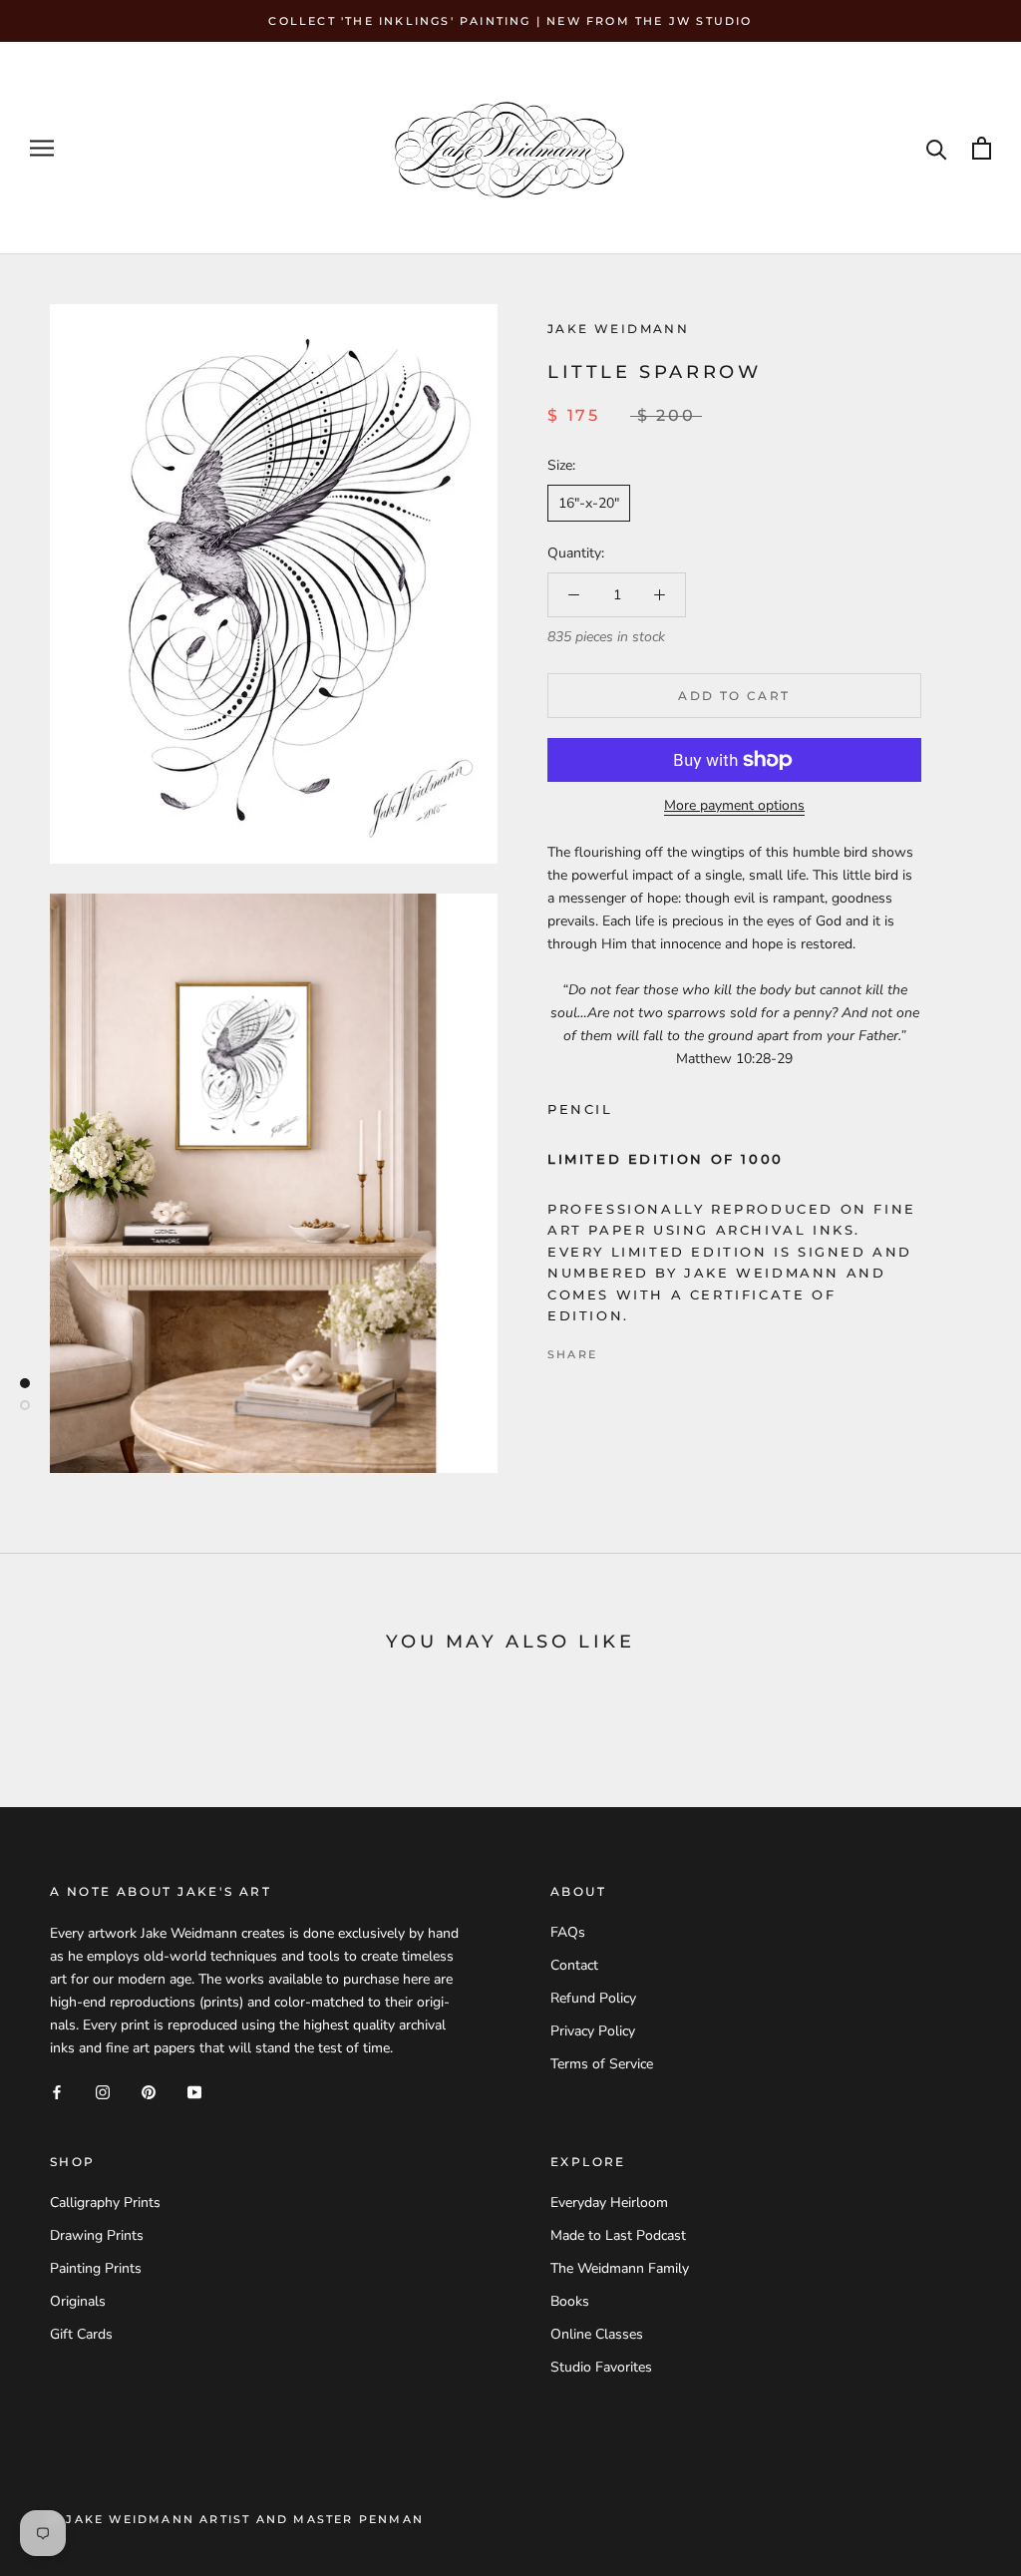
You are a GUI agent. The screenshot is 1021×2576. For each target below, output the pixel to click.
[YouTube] (194, 2091)
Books (570, 2301)
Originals (78, 2301)
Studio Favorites (601, 2367)
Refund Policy (593, 1998)
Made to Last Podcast (618, 2235)
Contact (574, 1965)
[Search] (937, 148)
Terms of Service (602, 2064)
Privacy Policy (593, 2031)
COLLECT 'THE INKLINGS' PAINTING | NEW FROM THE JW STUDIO (510, 21)
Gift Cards (81, 2334)
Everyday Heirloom (609, 2203)
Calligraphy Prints (105, 2203)
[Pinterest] (668, 1349)
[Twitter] (642, 1349)
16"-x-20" (589, 503)
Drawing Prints (97, 2235)
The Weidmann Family (620, 2268)
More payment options (734, 805)
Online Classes (597, 2334)
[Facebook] (616, 1349)
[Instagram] (103, 2091)
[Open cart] (982, 148)
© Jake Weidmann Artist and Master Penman (237, 2519)
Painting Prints (96, 2268)
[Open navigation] (42, 148)
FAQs (568, 1932)
